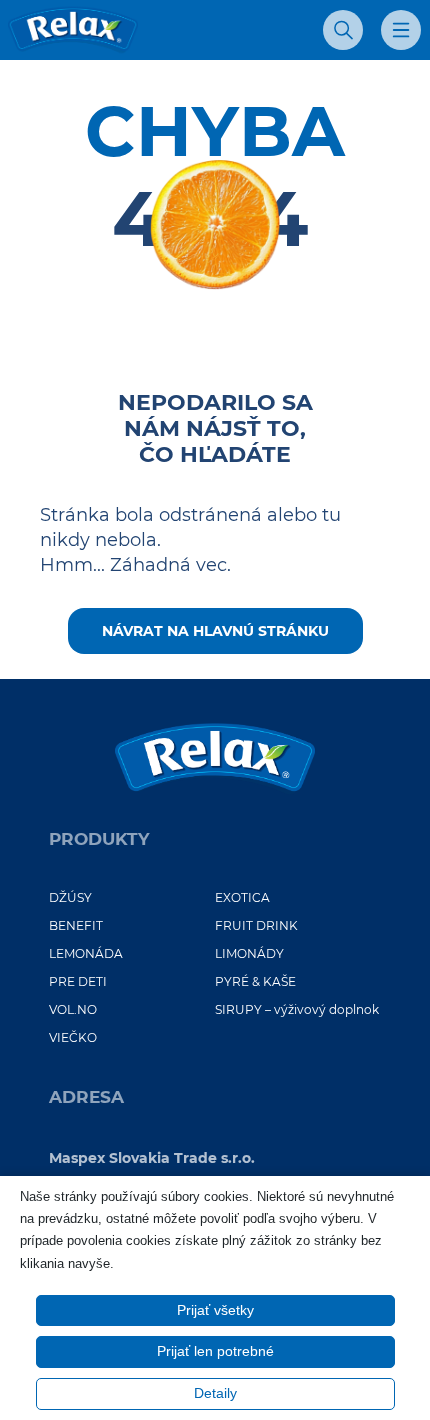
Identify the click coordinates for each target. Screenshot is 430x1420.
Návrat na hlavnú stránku (215, 631)
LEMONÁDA (86, 953)
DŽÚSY (70, 897)
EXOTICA (242, 897)
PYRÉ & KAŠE (255, 981)
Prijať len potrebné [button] (215, 1351)
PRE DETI (78, 981)
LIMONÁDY (249, 953)
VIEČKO (73, 1037)
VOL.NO (73, 1009)
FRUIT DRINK (256, 925)
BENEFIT (76, 925)
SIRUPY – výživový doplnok (297, 1009)
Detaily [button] (215, 1393)
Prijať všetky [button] (215, 1310)
